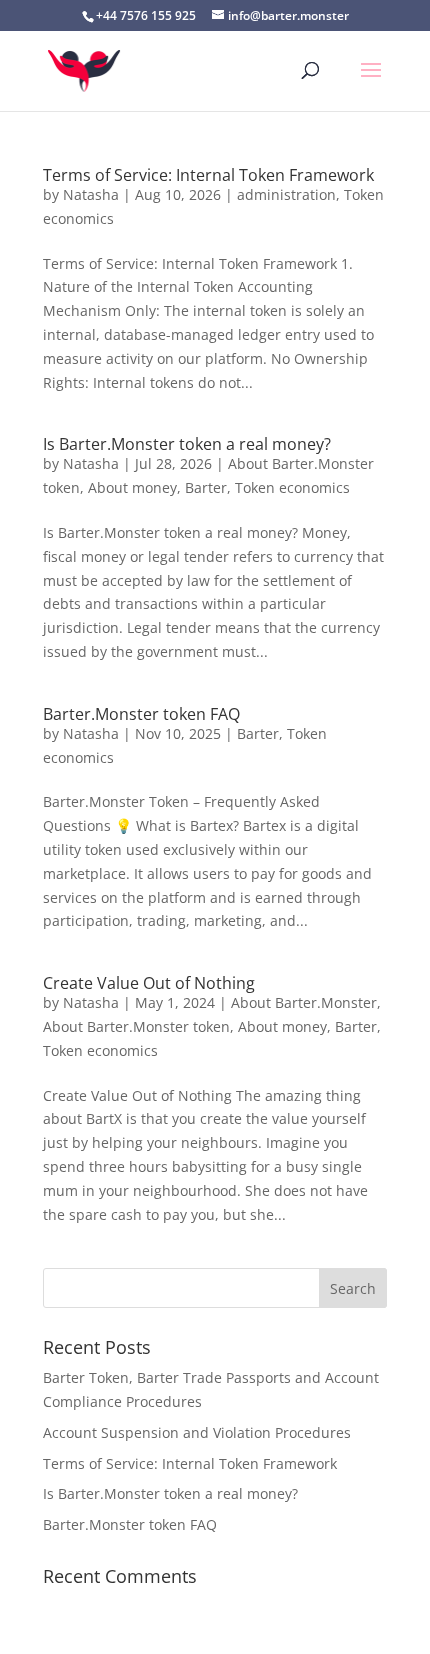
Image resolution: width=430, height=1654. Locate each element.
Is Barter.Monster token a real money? (187, 444)
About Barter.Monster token (136, 1026)
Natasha (91, 194)
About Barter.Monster (304, 1002)
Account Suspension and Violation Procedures (197, 1432)
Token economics (292, 487)
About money (132, 487)
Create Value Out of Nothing (149, 983)
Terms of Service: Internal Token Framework (208, 175)
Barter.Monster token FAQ (141, 714)
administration (286, 194)
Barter (206, 487)
